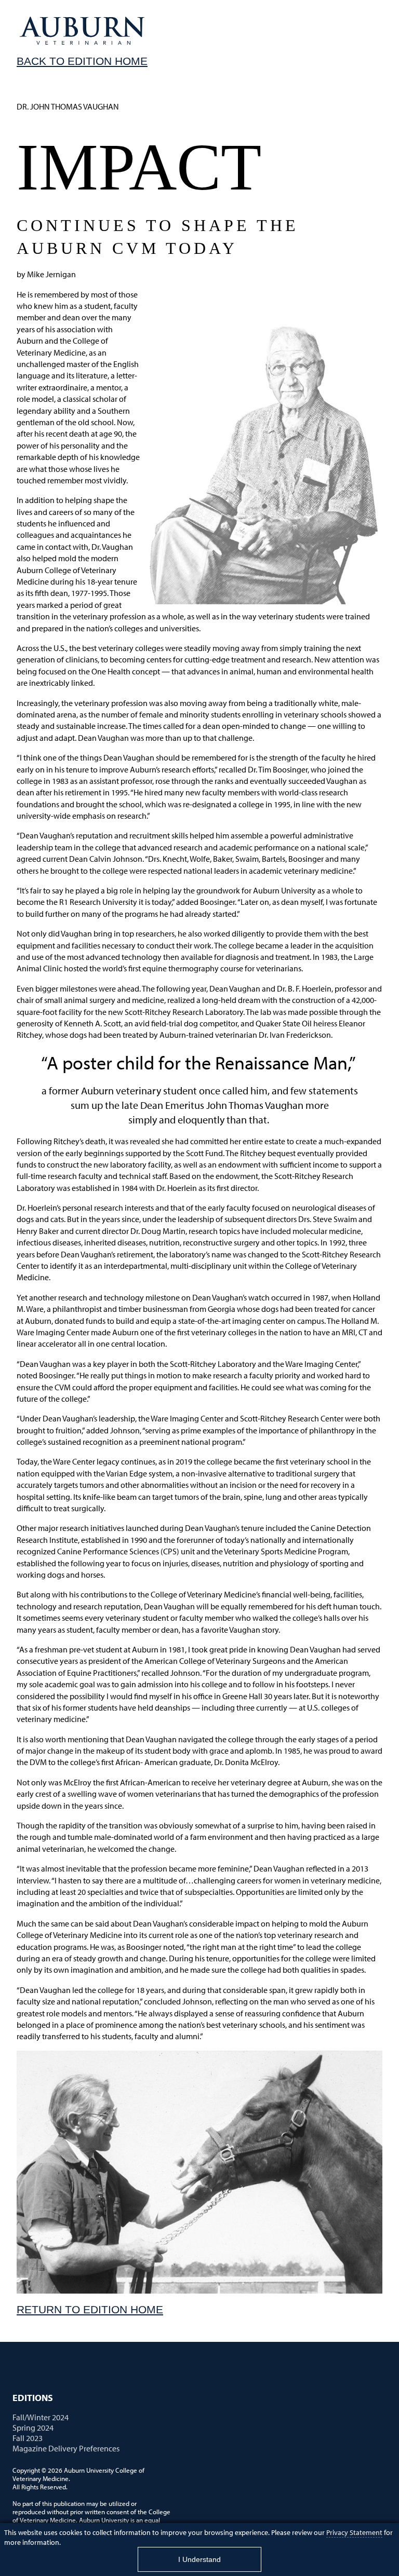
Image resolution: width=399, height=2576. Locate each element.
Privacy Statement (354, 2532)
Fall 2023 (28, 2438)
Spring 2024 (33, 2428)
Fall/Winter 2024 (41, 2417)
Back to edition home (82, 61)
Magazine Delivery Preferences (66, 2448)
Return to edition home (90, 2309)
